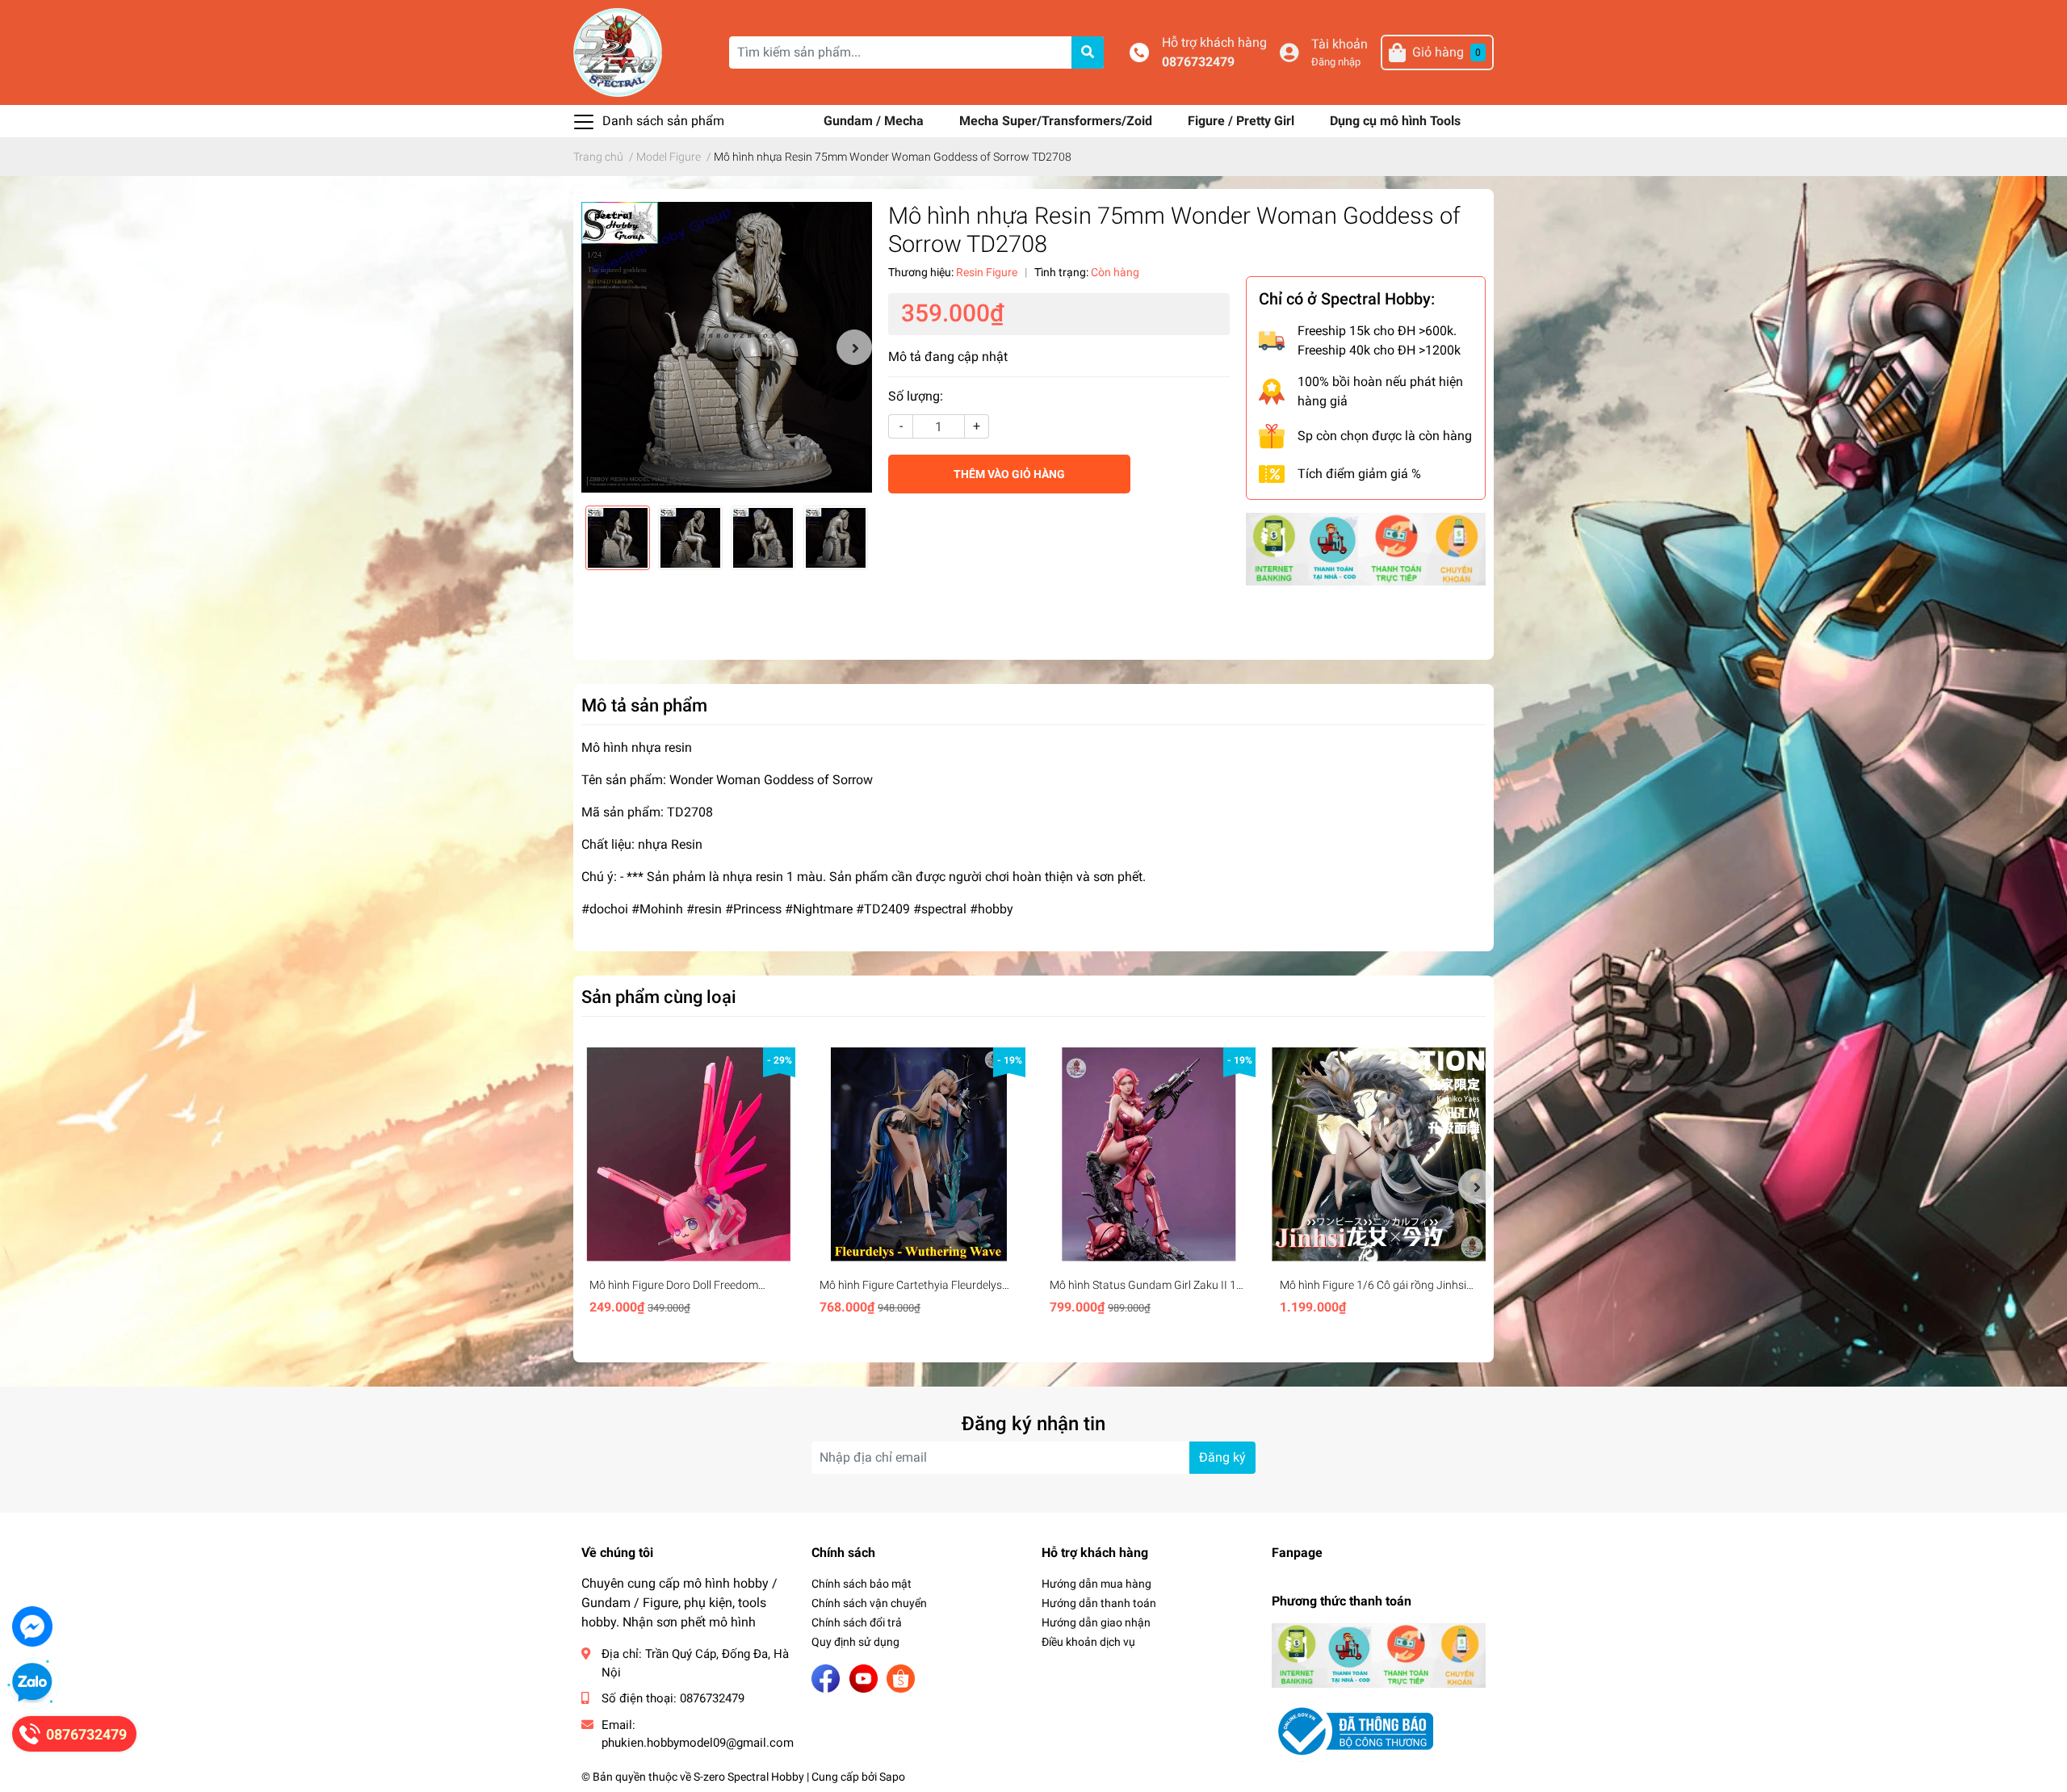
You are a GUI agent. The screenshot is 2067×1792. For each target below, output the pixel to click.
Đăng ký (1222, 1457)
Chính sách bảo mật (862, 1584)
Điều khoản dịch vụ (1088, 1642)
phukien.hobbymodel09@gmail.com (698, 1743)
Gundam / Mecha (875, 121)
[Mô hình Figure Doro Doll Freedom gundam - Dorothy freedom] (688, 1154)
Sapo (892, 1777)
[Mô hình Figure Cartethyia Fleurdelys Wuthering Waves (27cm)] (918, 1154)
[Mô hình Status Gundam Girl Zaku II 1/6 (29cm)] (1149, 1154)
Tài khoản (1340, 44)
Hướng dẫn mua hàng (1096, 1584)
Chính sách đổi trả (857, 1622)
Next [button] (854, 347)
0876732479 (1198, 62)
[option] (727, 347)
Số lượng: (916, 396)
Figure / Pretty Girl (1243, 121)
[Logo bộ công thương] (1352, 1730)
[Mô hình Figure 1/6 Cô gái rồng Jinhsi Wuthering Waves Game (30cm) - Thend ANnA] (1379, 1154)
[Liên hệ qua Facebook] (32, 1626)
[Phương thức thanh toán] (1366, 548)
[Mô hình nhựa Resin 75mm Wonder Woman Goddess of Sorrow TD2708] (727, 347)
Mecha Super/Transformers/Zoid (1057, 121)
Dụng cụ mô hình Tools (1395, 121)
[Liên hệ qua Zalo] (32, 1683)
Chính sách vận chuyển (869, 1603)
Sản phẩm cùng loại (659, 997)
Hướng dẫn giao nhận (1096, 1622)
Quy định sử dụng (855, 1642)
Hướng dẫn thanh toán (1099, 1603)
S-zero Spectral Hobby (749, 1777)
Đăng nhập (1336, 62)
